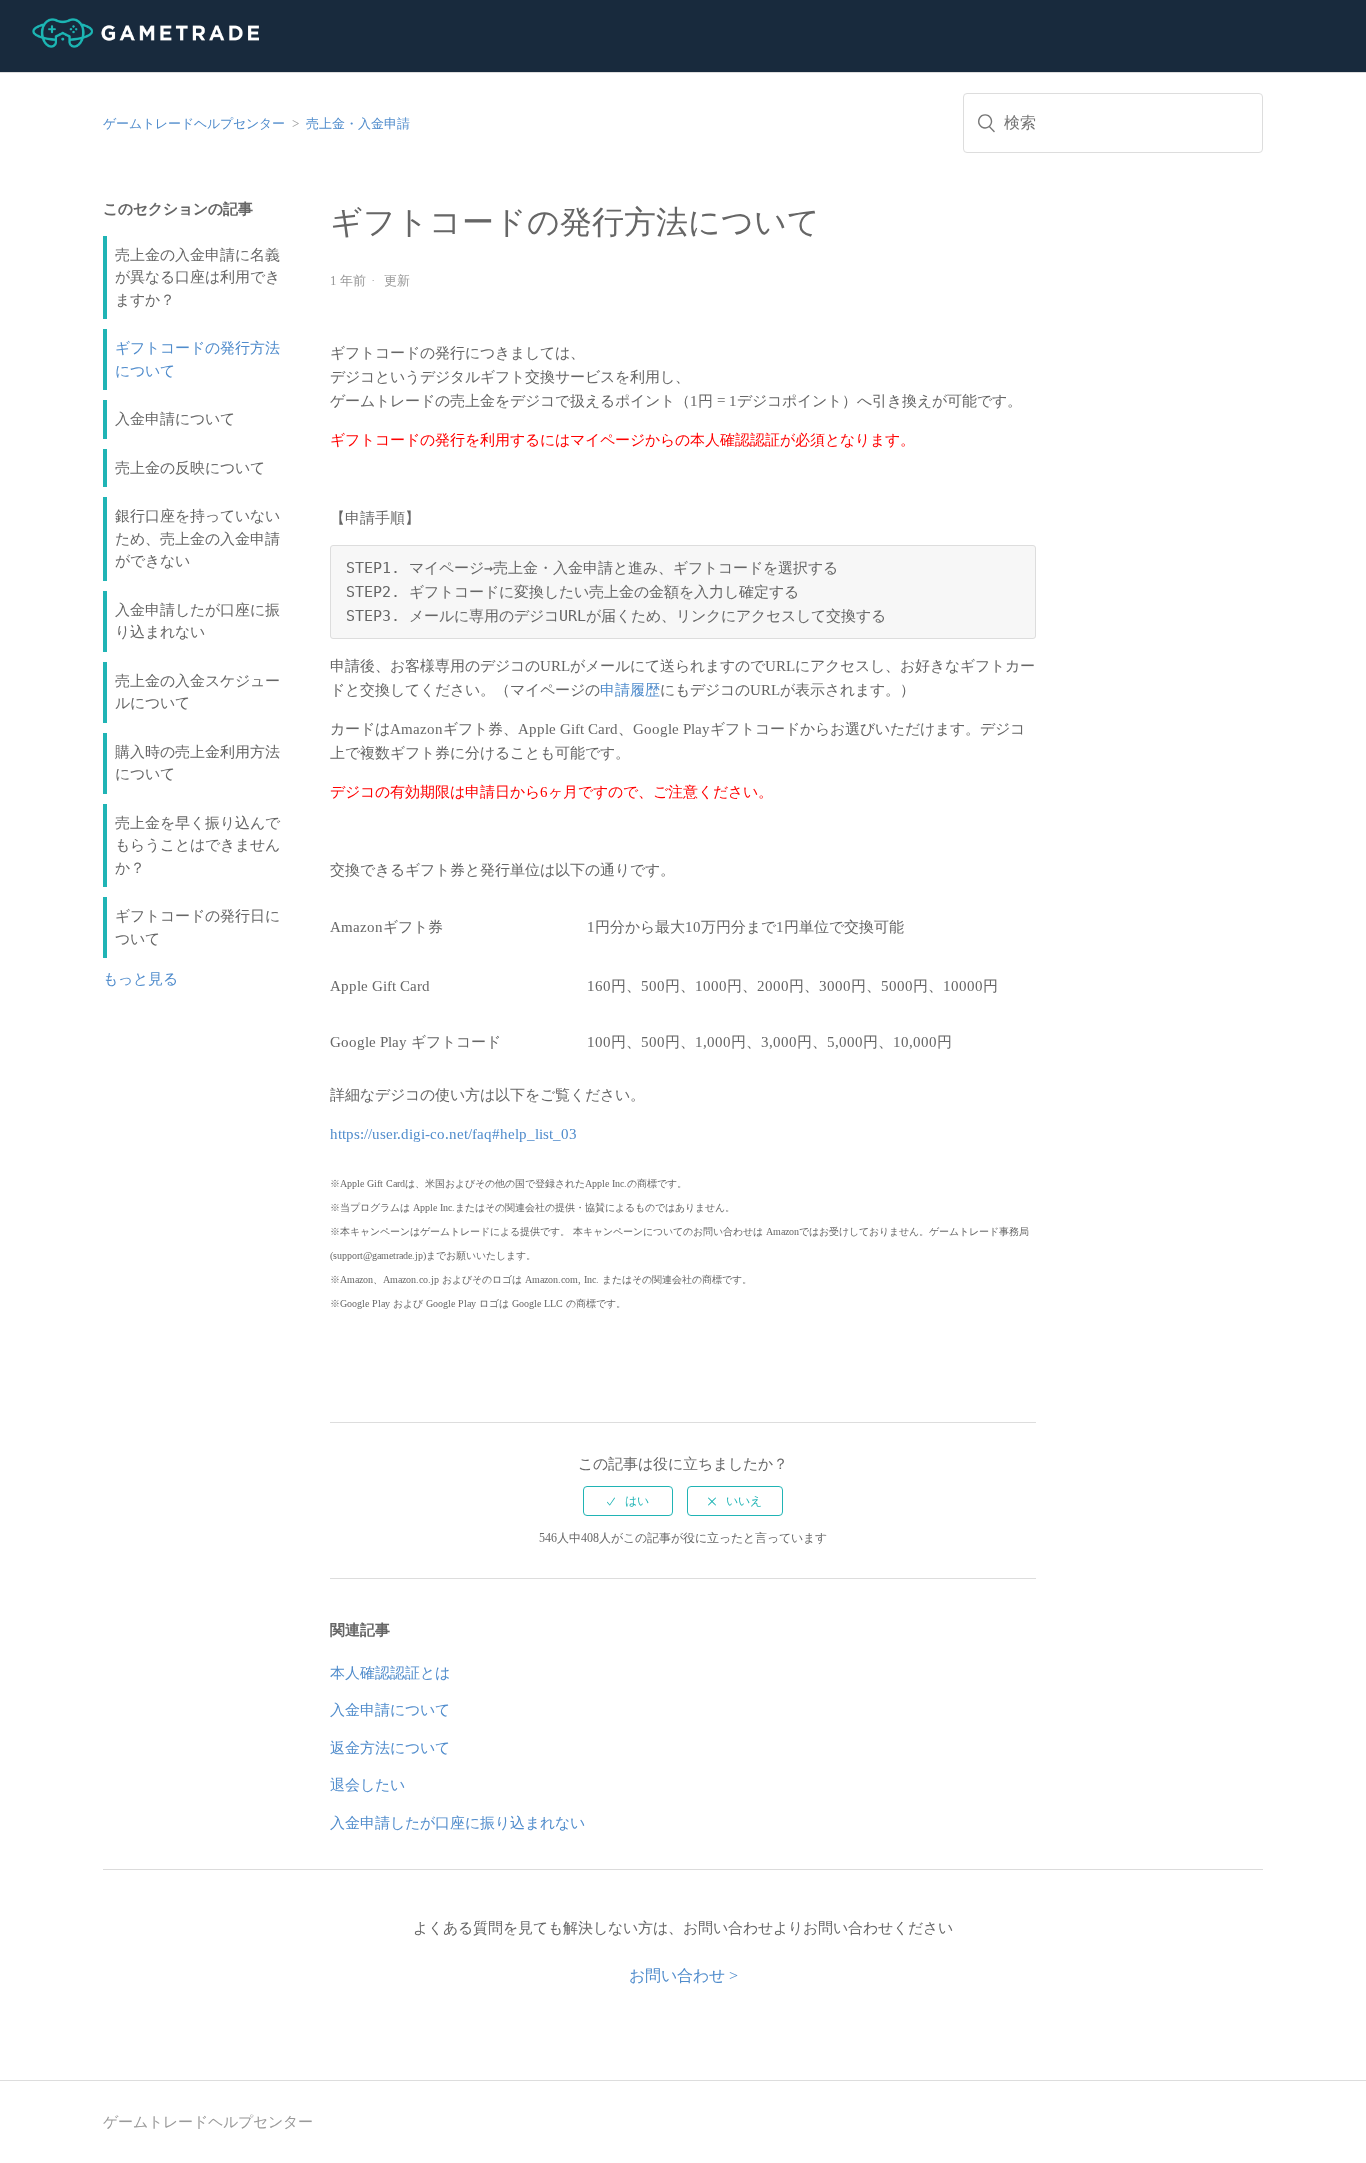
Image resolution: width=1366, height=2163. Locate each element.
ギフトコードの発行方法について (197, 359)
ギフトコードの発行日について (197, 927)
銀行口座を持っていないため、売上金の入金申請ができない (197, 538)
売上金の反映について (190, 468)
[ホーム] (129, 43)
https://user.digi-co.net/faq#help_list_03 (453, 1134)
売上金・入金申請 (358, 123)
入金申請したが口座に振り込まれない (197, 621)
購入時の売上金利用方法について (197, 763)
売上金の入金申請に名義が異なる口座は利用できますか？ (197, 277)
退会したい (367, 1785)
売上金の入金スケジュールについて (197, 692)
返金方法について (390, 1748)
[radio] (628, 1501)
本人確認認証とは (390, 1673)
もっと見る (140, 979)
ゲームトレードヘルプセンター (194, 123)
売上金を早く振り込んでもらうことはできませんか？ (197, 845)
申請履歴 (630, 690)
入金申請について (175, 419)
